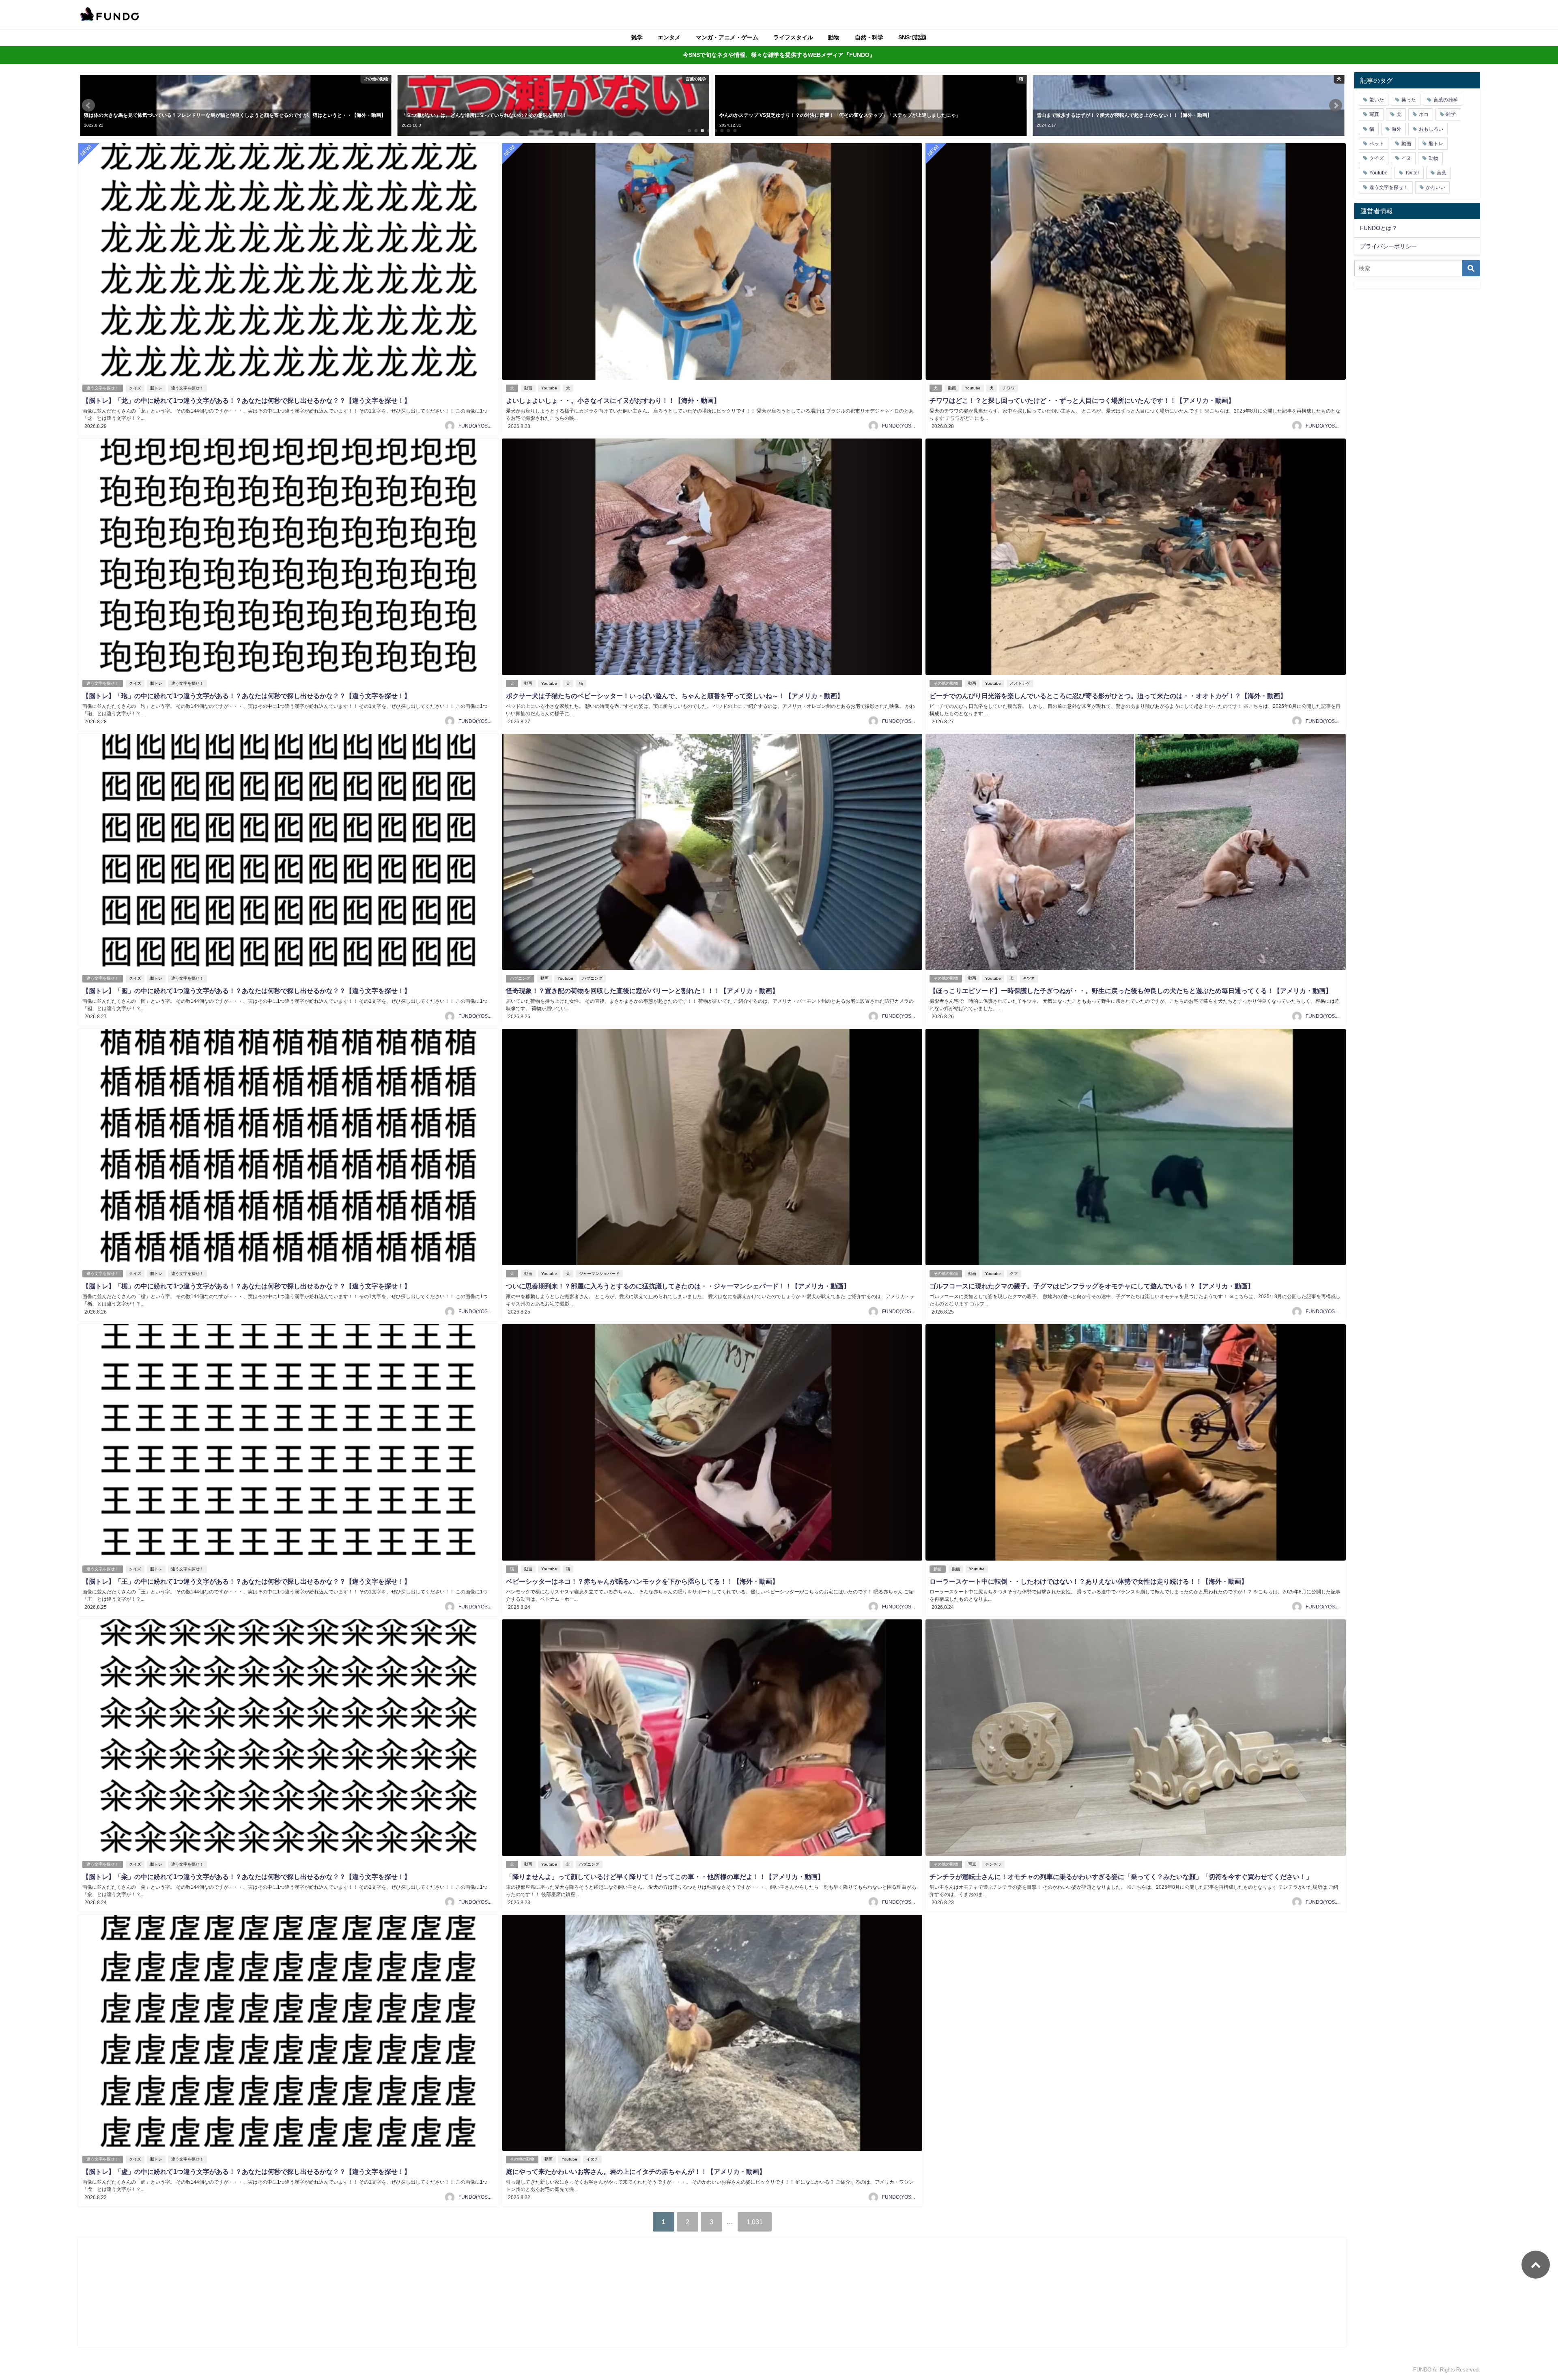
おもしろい (1431, 129)
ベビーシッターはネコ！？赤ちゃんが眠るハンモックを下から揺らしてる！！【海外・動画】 (642, 1581)
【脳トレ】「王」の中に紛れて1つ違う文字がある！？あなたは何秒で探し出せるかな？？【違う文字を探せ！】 (246, 1581)
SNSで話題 (912, 37)
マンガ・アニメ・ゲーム (727, 37)
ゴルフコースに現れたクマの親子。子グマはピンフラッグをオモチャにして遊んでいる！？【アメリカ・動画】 (1092, 1286)
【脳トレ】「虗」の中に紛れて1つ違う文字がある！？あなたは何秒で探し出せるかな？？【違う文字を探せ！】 (246, 2171)
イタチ (592, 2159)
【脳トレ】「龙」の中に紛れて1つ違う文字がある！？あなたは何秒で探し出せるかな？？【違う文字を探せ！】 (246, 400)
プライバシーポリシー (1388, 246)
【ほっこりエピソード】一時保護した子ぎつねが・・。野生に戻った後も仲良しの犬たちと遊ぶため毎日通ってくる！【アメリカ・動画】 (1131, 991)
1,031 (755, 2222)
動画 (528, 388)
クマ (1014, 1274)
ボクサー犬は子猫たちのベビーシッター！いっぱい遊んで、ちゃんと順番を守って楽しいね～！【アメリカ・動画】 (675, 696)
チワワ (1009, 388)
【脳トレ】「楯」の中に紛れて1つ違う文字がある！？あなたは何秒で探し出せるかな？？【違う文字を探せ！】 (246, 1286)
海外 (1397, 129)
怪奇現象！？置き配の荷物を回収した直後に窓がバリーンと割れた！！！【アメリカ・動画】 (642, 991)
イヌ (1406, 158)
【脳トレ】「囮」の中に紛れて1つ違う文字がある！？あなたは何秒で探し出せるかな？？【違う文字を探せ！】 (246, 991)
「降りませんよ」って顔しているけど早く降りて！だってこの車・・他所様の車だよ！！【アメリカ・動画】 (665, 1877)
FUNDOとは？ (1379, 228)
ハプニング (520, 978)
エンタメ (669, 37)
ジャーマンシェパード (599, 1274)
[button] (88, 105)
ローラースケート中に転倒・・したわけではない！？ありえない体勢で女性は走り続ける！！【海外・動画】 (1089, 1581)
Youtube (549, 388)
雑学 (637, 37)
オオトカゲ (1020, 683)
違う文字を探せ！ (103, 388)
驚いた (1377, 100)
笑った (1409, 100)
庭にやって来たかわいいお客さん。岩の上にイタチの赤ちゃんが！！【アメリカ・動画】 (636, 2171)
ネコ (1424, 114)
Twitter (1412, 173)
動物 (834, 37)
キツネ (1029, 978)
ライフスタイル (793, 37)
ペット (1377, 144)
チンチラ (993, 1864)
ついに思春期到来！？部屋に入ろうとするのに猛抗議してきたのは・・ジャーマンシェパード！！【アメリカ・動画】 (678, 1286)
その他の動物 (946, 683)
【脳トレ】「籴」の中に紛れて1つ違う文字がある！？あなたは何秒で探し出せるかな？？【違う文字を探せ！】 (246, 1877)
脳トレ (156, 388)
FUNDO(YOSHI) (476, 426)
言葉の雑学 (1446, 100)
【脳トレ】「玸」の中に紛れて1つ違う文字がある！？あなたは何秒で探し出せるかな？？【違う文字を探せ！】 (246, 696)
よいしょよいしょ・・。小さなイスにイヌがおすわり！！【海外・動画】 (613, 400)
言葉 (1442, 173)
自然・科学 (869, 37)
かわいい (1435, 187)
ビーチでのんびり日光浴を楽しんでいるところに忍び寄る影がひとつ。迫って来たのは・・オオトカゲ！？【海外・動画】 (1108, 696)
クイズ (135, 388)
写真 (972, 1864)
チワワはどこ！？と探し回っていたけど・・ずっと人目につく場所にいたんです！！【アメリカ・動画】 (1082, 400)
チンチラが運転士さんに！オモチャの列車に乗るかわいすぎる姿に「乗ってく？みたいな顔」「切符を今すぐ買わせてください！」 (1121, 1877)
